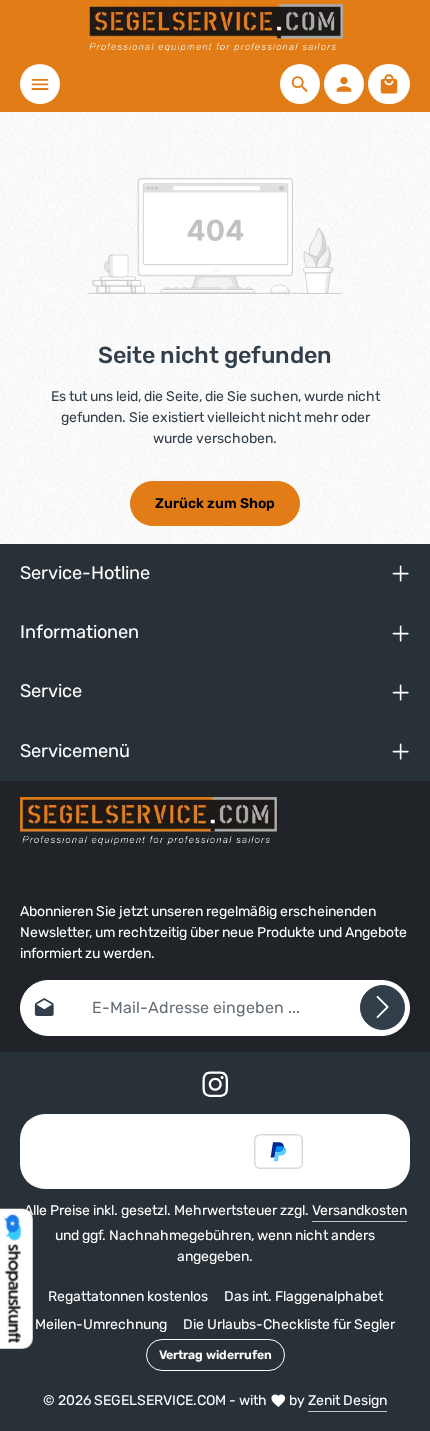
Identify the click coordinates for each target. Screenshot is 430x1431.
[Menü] (40, 84)
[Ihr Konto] (344, 84)
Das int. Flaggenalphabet (303, 1296)
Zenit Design (347, 1400)
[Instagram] (215, 1087)
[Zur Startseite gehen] (215, 28)
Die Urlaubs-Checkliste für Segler (289, 1324)
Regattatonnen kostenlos (128, 1296)
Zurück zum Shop (215, 503)
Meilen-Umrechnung (101, 1324)
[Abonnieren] (382, 1007)
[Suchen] (300, 84)
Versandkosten (359, 1210)
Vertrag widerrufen (215, 1355)
